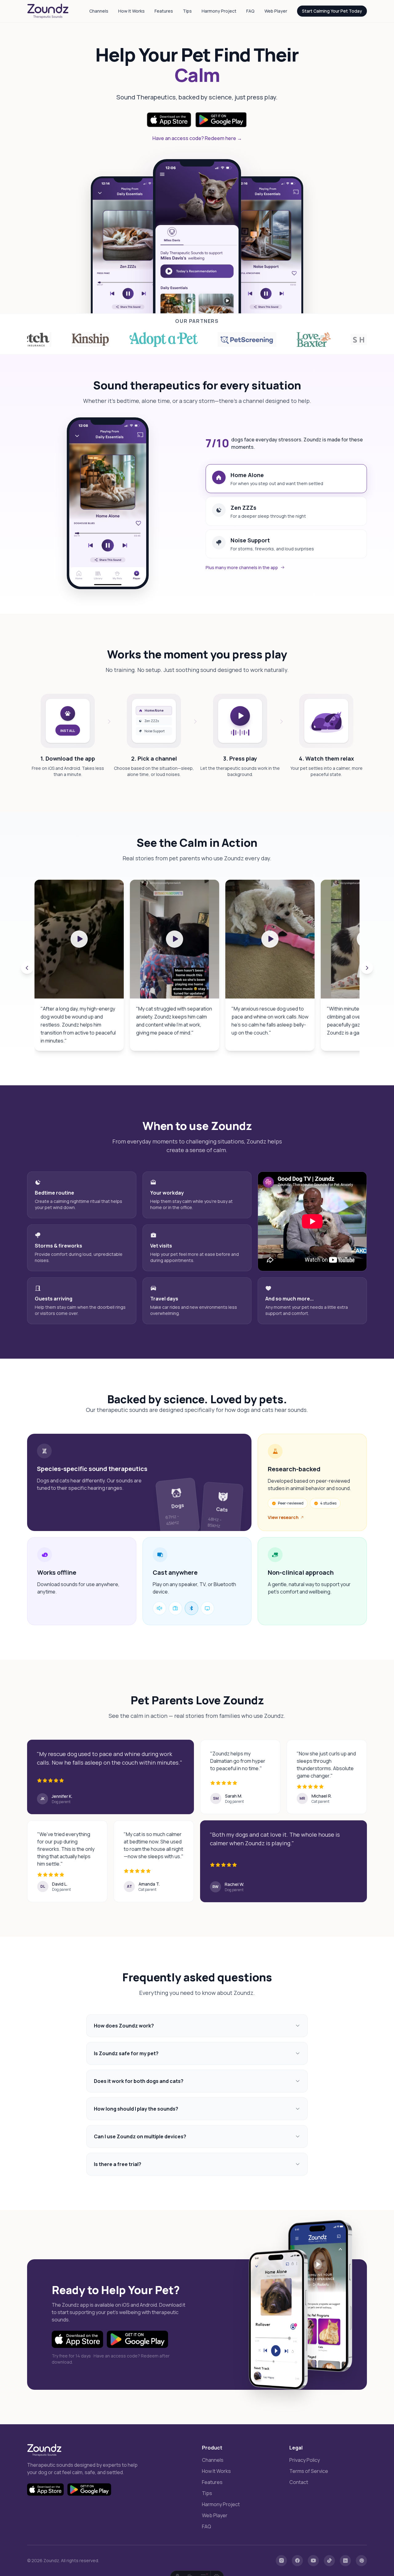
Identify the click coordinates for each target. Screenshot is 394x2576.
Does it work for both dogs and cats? (139, 2081)
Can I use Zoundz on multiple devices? (140, 2136)
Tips (187, 11)
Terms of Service (309, 2471)
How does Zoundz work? (124, 2026)
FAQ (250, 11)
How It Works (131, 11)
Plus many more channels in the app (242, 567)
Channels (99, 11)
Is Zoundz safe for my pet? (126, 2053)
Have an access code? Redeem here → (197, 138)
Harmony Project (219, 11)
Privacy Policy (305, 2460)
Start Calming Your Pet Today (332, 11)
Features (164, 11)
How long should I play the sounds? (136, 2109)
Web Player (276, 11)
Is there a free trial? (118, 2164)
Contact (299, 2482)
